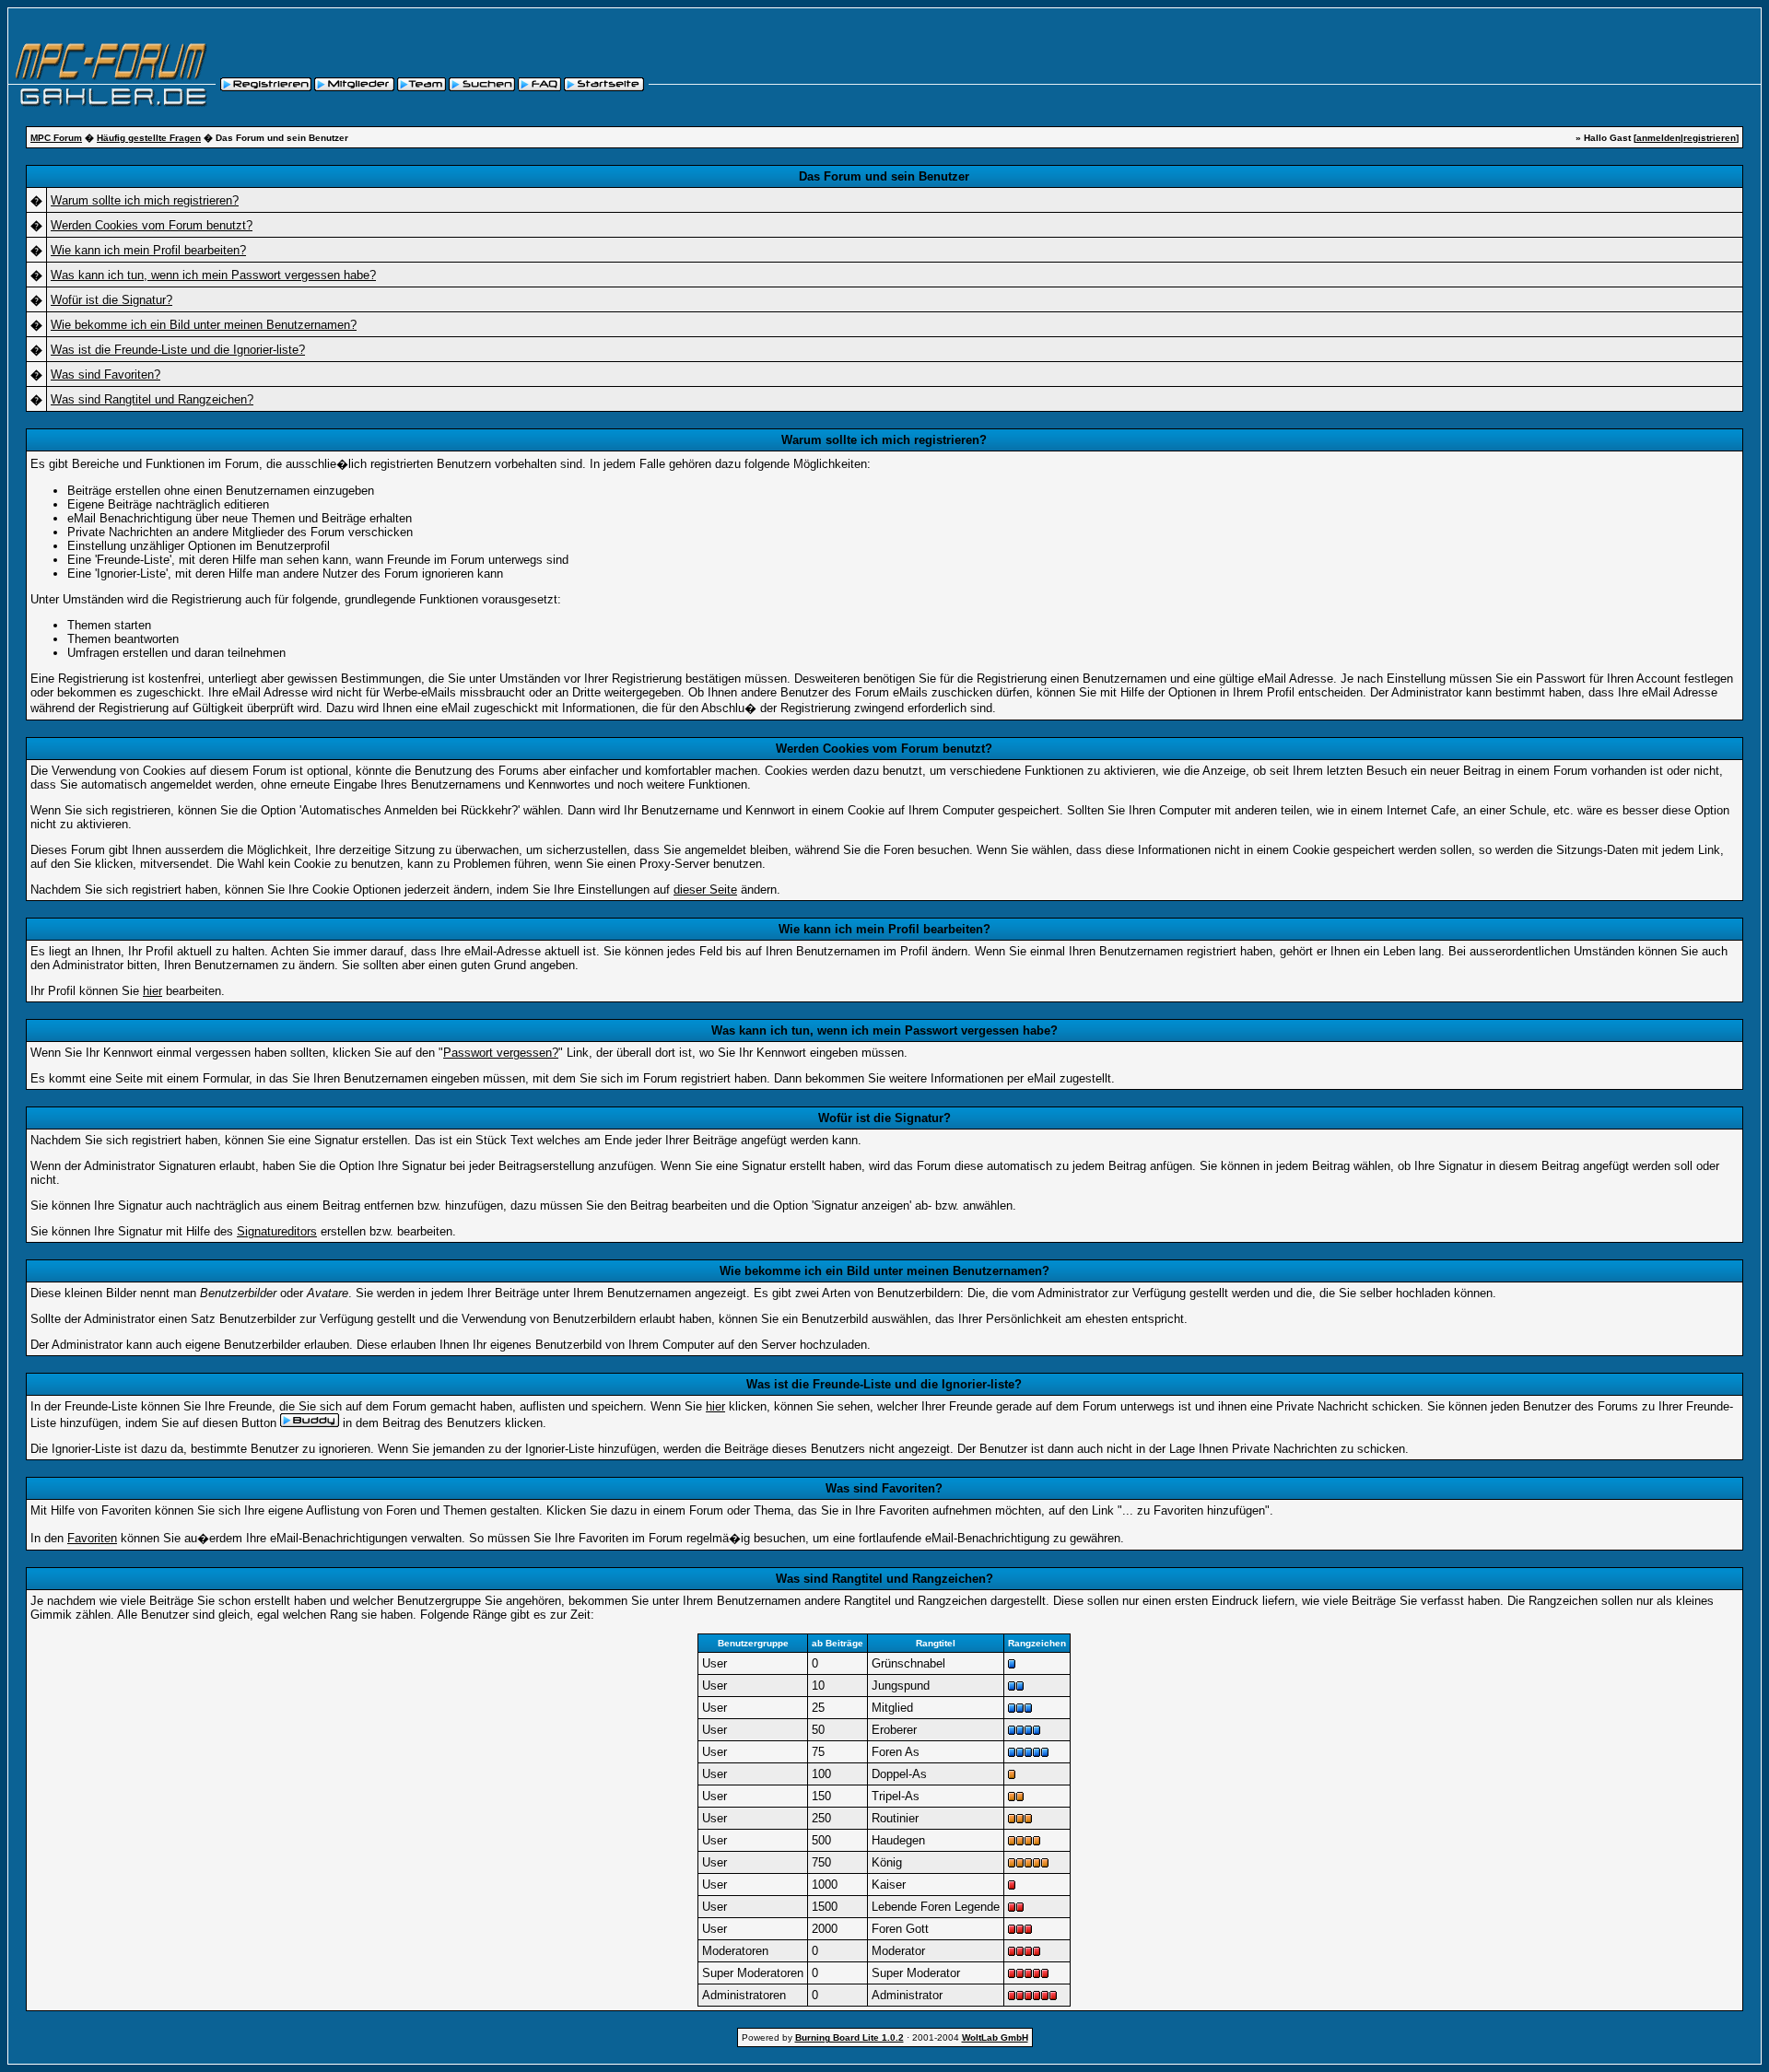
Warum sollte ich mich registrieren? (145, 200)
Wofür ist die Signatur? (111, 300)
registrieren (1710, 138)
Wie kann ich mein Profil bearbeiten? (148, 250)
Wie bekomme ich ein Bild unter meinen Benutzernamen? (204, 325)
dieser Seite (705, 890)
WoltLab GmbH (995, 2037)
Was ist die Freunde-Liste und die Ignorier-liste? (178, 350)
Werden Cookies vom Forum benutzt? (152, 225)
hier (152, 991)
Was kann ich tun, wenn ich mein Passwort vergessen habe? (213, 275)
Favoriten (92, 1538)
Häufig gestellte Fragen (149, 138)
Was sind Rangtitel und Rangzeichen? (152, 399)
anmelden (1658, 138)
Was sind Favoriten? (105, 375)
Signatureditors (277, 1231)
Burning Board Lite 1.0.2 (849, 2037)
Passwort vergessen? (501, 1053)
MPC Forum (56, 138)
